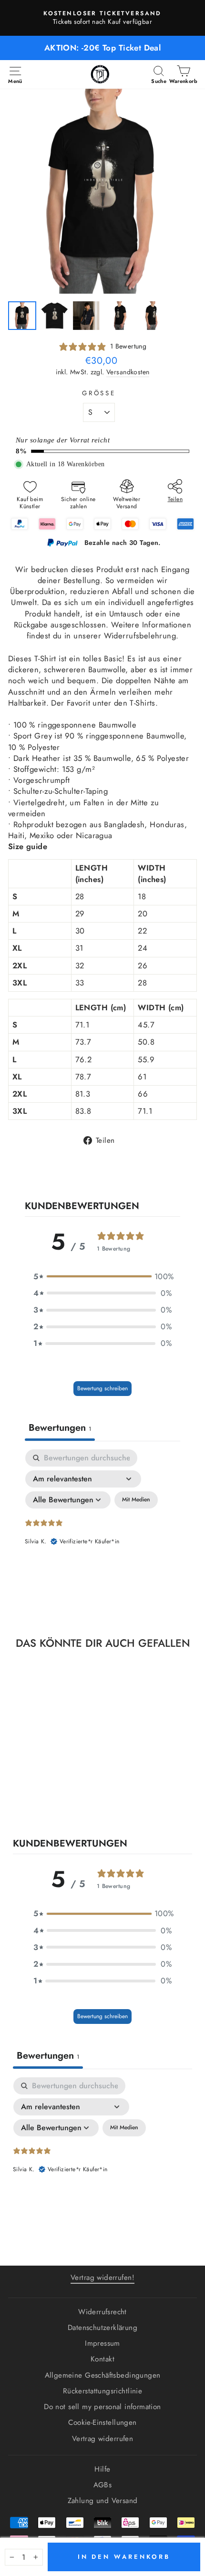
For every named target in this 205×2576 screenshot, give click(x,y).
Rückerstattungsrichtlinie (102, 2391)
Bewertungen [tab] (60, 1428)
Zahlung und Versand (103, 2501)
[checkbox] (136, 1500)
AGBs (103, 2485)
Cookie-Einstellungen (102, 2422)
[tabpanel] (102, 1531)
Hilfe (102, 2469)
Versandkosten (128, 372)
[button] (102, 1277)
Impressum (102, 2343)
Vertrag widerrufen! (102, 2278)
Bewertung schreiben (102, 1388)
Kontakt (102, 2359)
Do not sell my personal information (102, 2407)
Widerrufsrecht (102, 2312)
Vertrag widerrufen (102, 2439)
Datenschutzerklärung (102, 2328)
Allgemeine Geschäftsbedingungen (103, 2375)
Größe (99, 393)
